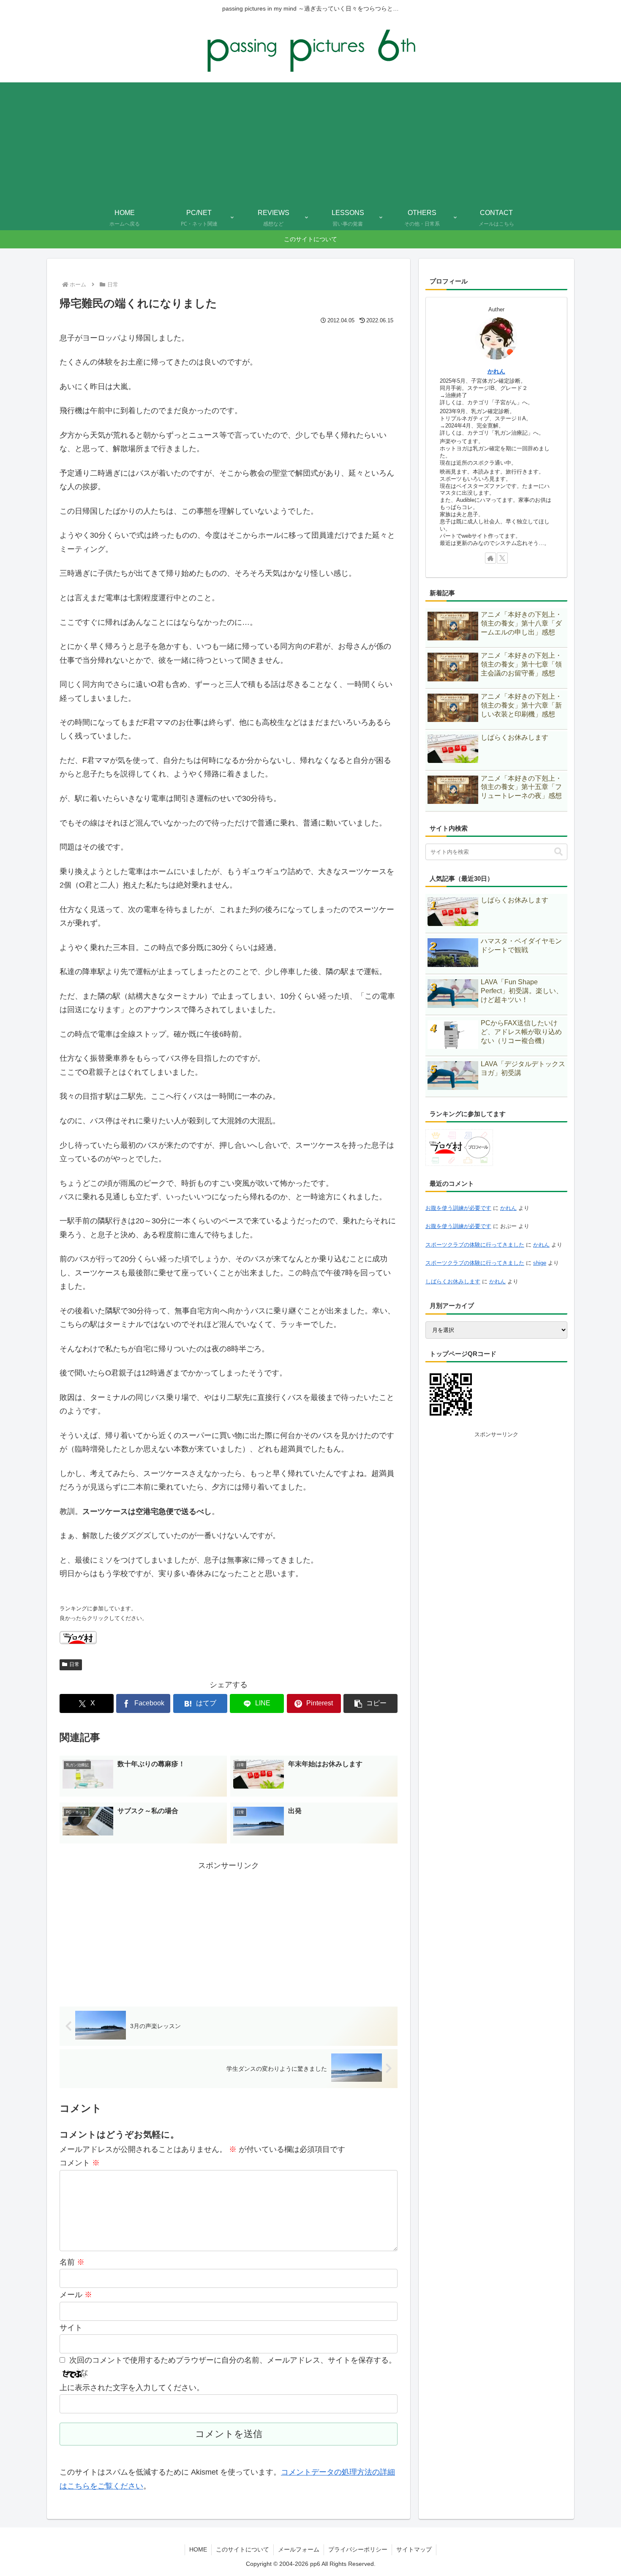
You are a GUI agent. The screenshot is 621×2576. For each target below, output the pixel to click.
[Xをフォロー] (502, 558)
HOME (198, 2549)
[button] (370, 1703)
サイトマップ (414, 2549)
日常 (74, 1664)
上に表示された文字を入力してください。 (132, 2388)
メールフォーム (299, 2549)
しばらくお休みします (453, 1281)
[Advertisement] (310, 142)
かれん (496, 371)
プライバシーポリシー (358, 2549)
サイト (71, 2328)
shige (540, 1263)
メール (76, 2295)
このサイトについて (242, 2549)
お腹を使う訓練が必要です (458, 1208)
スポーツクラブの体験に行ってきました (475, 1245)
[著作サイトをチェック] (490, 558)
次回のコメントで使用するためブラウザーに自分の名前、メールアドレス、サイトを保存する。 (233, 2360)
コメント (80, 2163)
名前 (72, 2262)
